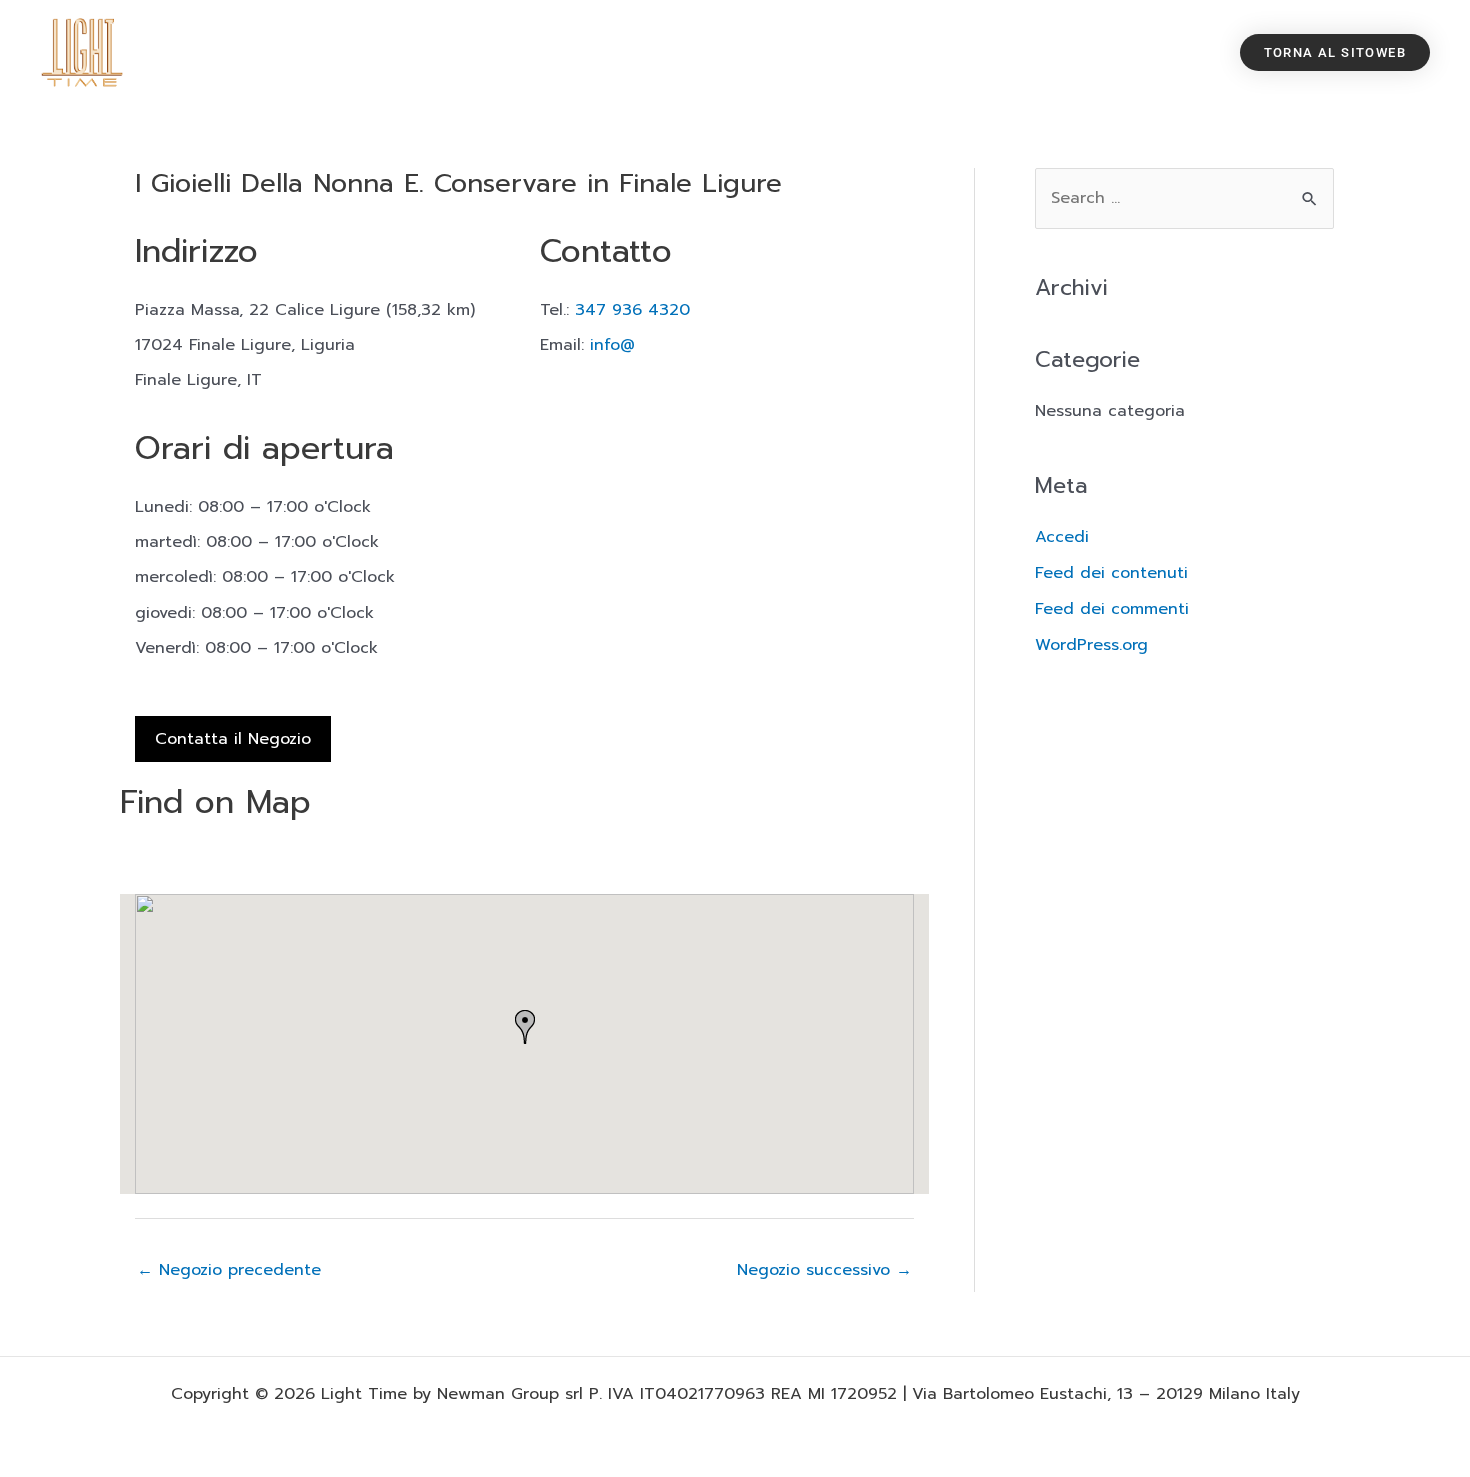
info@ (612, 345)
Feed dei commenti (1112, 609)
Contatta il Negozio (233, 739)
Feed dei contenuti (1111, 573)
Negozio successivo (824, 1270)
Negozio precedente (229, 1270)
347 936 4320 (632, 310)
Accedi (1062, 537)
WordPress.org (1091, 645)
